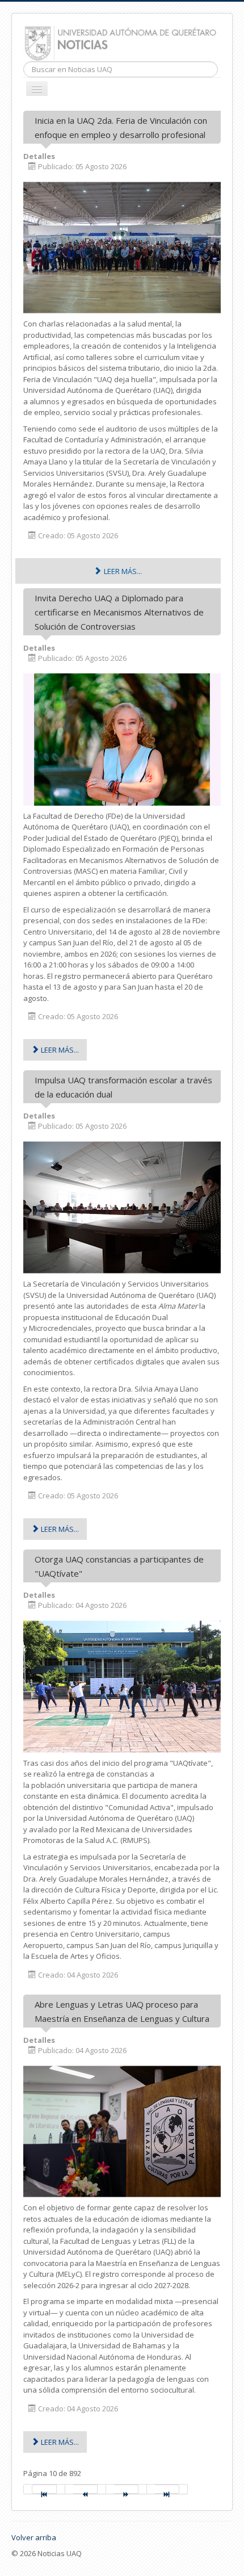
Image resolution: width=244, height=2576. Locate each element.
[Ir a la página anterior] (86, 2489)
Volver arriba (34, 2537)
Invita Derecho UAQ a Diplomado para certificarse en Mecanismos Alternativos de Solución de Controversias (119, 612)
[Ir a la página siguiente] (127, 2489)
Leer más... (122, 571)
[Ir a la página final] (167, 2489)
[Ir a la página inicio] (44, 2489)
